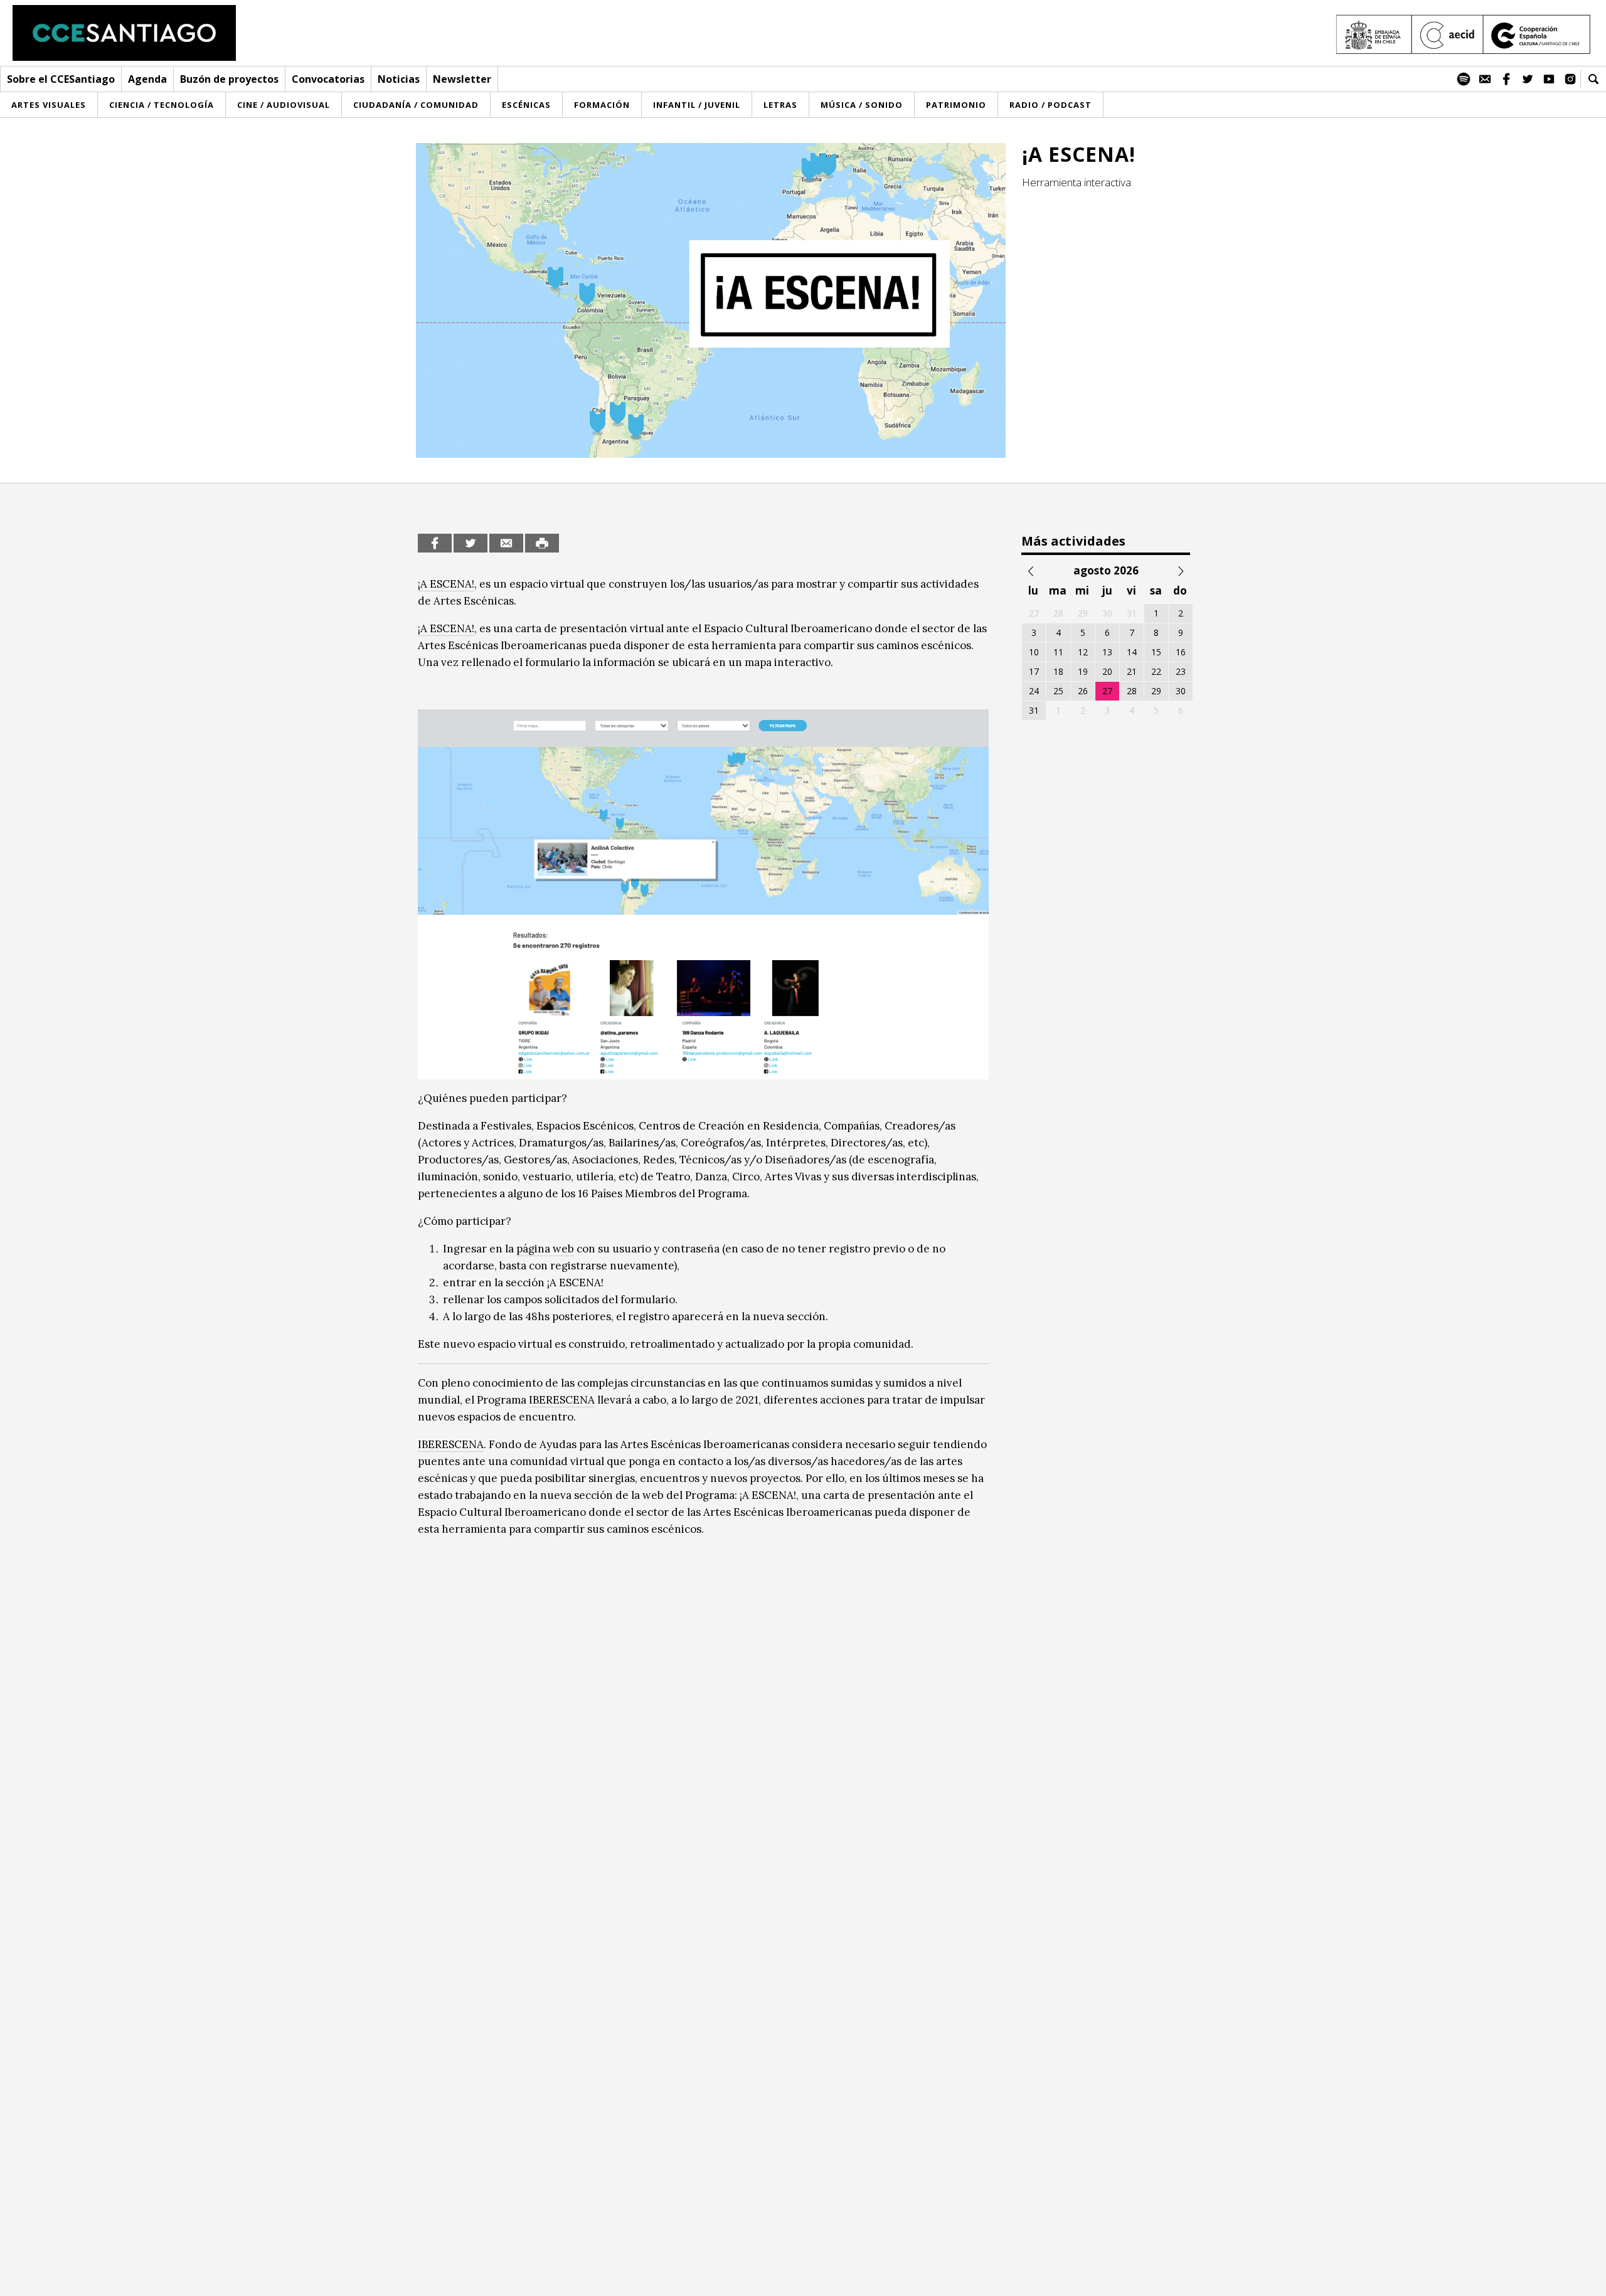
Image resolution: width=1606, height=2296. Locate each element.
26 (1083, 691)
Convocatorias (328, 79)
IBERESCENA (562, 1400)
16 (1181, 652)
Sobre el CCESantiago (61, 79)
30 (1181, 691)
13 (1107, 652)
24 (1034, 691)
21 (1132, 671)
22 (1156, 671)
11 (1058, 652)
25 (1058, 691)
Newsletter (462, 79)
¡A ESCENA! (446, 584)
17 (1034, 671)
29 (1156, 691)
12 (1083, 652)
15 (1156, 652)
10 (1034, 652)
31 (1034, 710)
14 (1132, 652)
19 (1083, 671)
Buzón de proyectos (229, 79)
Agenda (147, 79)
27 (1107, 691)
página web (545, 1249)
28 (1132, 691)
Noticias (399, 79)
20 (1107, 671)
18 (1058, 671)
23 (1181, 671)
